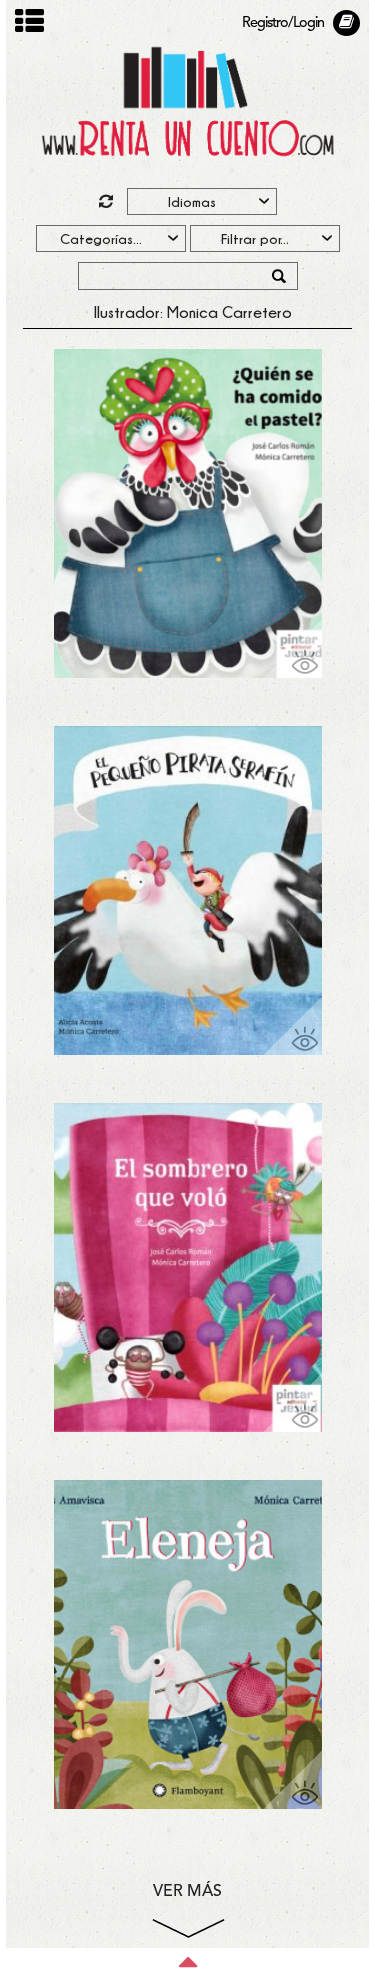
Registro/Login (283, 23)
